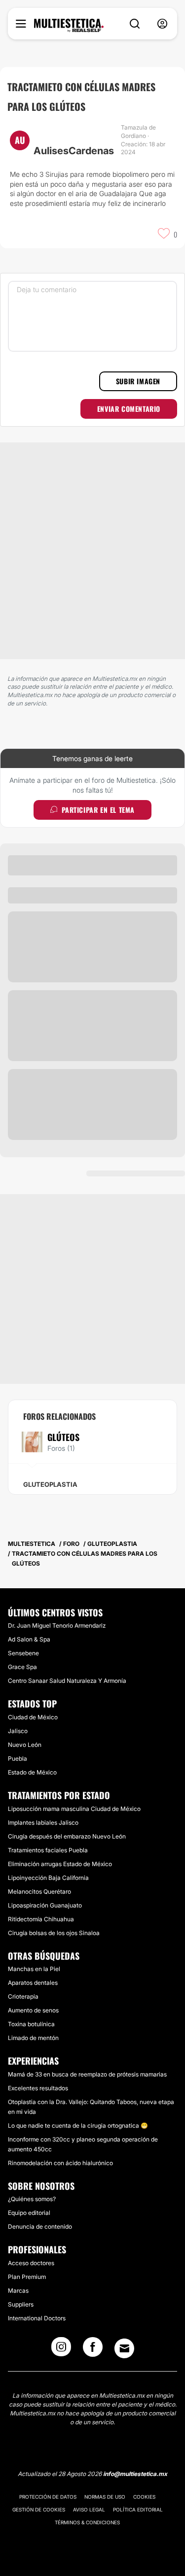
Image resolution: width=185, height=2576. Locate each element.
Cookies (144, 2497)
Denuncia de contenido (40, 2226)
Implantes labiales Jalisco (43, 1823)
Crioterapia (23, 1996)
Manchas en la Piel (34, 1969)
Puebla (18, 1758)
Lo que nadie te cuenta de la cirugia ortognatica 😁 (78, 2125)
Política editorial (138, 2509)
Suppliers (21, 2304)
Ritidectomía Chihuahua (41, 1919)
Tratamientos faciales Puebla (48, 1850)
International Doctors (37, 2318)
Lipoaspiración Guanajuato (45, 1905)
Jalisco (18, 1731)
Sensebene (23, 1653)
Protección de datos (48, 2497)
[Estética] (69, 26)
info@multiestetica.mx (135, 2474)
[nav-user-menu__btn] (162, 24)
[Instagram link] (61, 2350)
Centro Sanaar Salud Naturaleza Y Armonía (67, 1681)
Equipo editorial (29, 2213)
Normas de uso (105, 2497)
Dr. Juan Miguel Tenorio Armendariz (57, 1625)
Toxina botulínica (31, 2024)
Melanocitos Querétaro (39, 1891)
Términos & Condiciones (87, 2522)
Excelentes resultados (38, 2088)
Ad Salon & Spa (29, 1639)
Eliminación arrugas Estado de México (60, 1864)
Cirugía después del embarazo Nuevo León (67, 1836)
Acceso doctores (31, 2263)
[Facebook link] (93, 2350)
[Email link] (124, 2348)
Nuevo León (25, 1745)
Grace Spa (22, 1667)
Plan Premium (27, 2277)
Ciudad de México (33, 1717)
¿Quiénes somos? (32, 2199)
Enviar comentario (129, 409)
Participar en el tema (98, 810)
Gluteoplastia (50, 1484)
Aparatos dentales (33, 1983)
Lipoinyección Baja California (48, 1878)
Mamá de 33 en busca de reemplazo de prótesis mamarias (87, 2074)
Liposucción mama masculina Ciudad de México (74, 1809)
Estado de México (32, 1772)
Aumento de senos (33, 2010)
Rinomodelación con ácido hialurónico (60, 2163)
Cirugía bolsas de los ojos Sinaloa (54, 1933)
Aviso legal (89, 2509)
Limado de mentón (33, 2038)
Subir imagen (138, 381)
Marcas (18, 2291)
